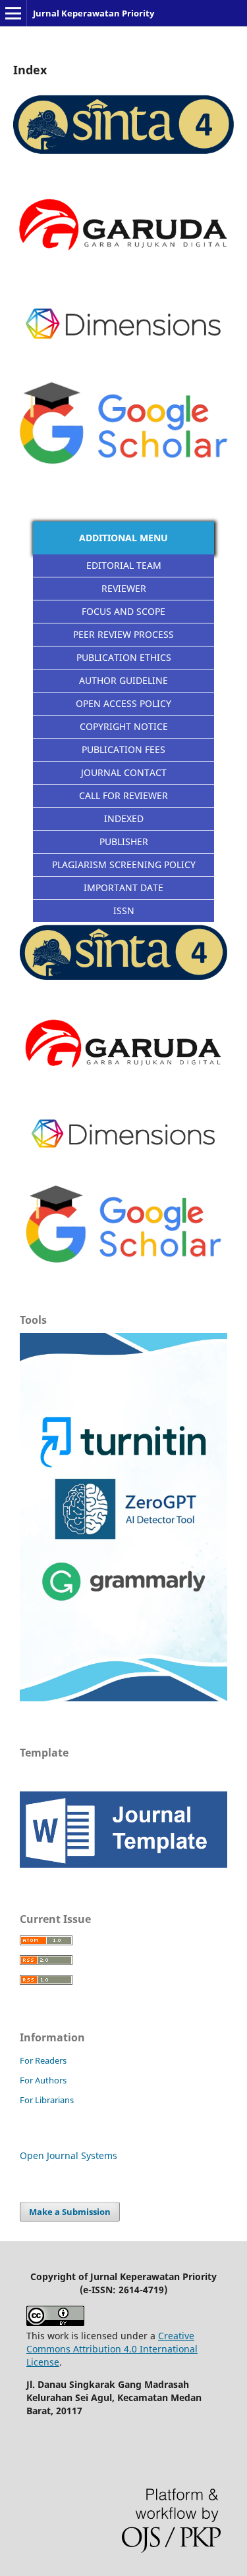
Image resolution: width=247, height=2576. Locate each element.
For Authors (43, 2080)
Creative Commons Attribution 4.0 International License (112, 2349)
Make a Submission (70, 2212)
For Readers (43, 2060)
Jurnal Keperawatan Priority (94, 13)
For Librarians (47, 2100)
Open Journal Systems (69, 2155)
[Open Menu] (13, 13)
